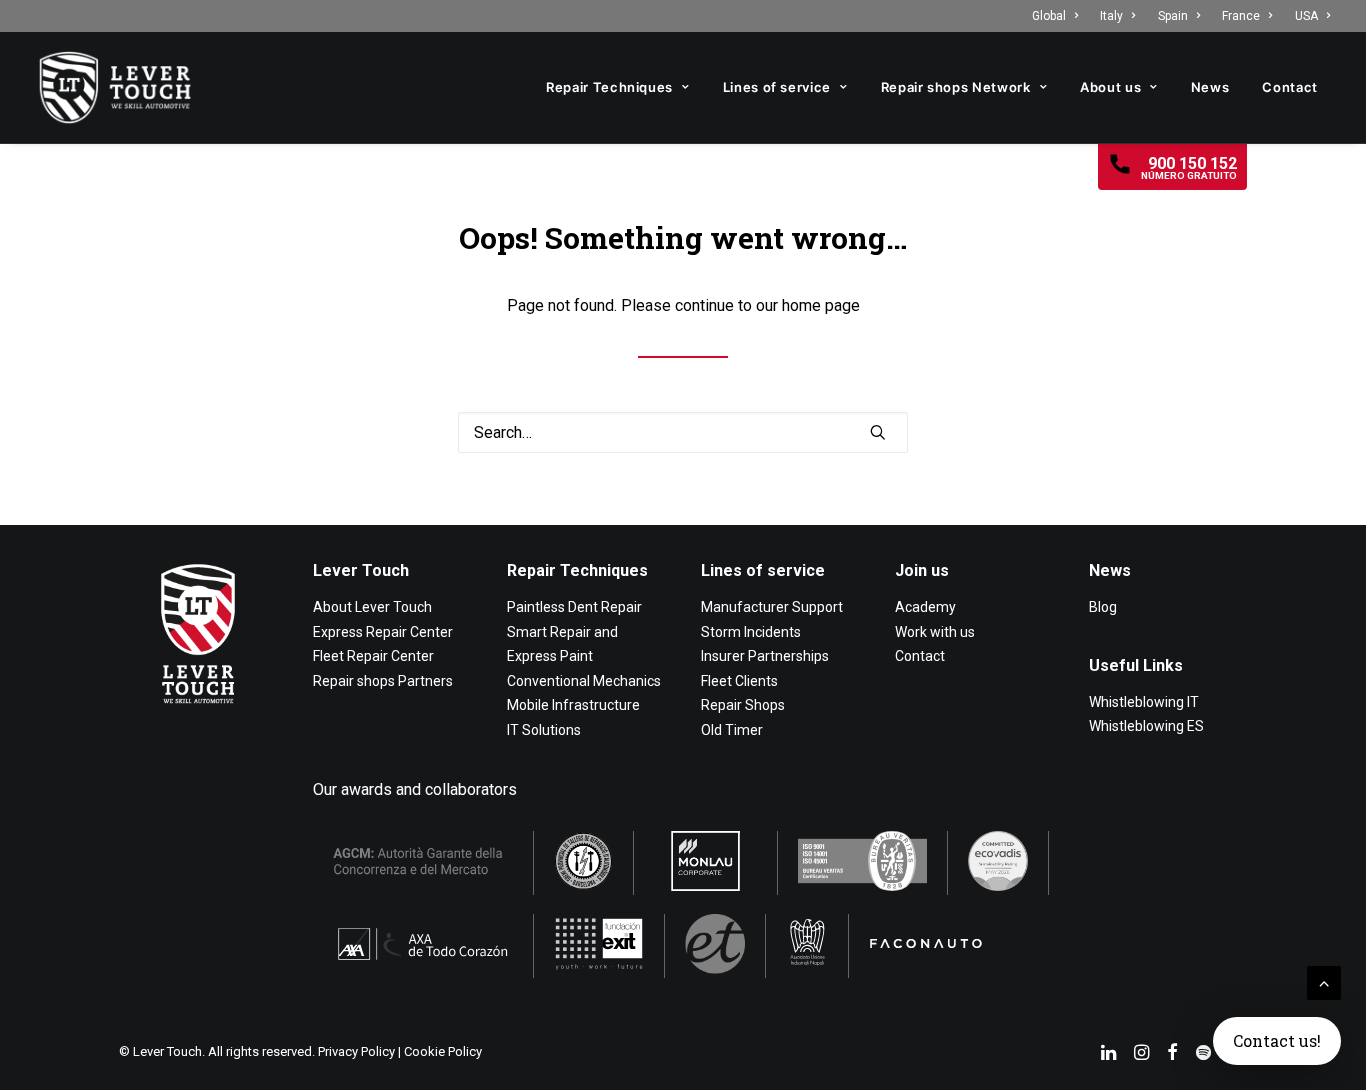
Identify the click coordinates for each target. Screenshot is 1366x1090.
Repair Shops (743, 705)
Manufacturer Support (772, 607)
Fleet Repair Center (373, 656)
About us (1110, 87)
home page (821, 305)
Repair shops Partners (383, 681)
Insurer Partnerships (765, 656)
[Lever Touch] (115, 87)
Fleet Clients (739, 681)
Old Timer (732, 730)
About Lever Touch (372, 607)
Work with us (935, 632)
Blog (1103, 607)
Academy (925, 607)
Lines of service (777, 87)
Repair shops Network (956, 87)
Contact (1290, 87)
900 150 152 (1189, 167)
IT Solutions (544, 730)
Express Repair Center (383, 632)
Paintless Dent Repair (574, 607)
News (1210, 87)
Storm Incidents (751, 632)
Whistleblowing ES (1146, 726)
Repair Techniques (609, 87)
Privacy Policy (356, 1051)
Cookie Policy (443, 1051)
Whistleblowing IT (1144, 702)
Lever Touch (361, 570)
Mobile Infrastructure (573, 705)
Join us (922, 570)
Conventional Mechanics (584, 681)
